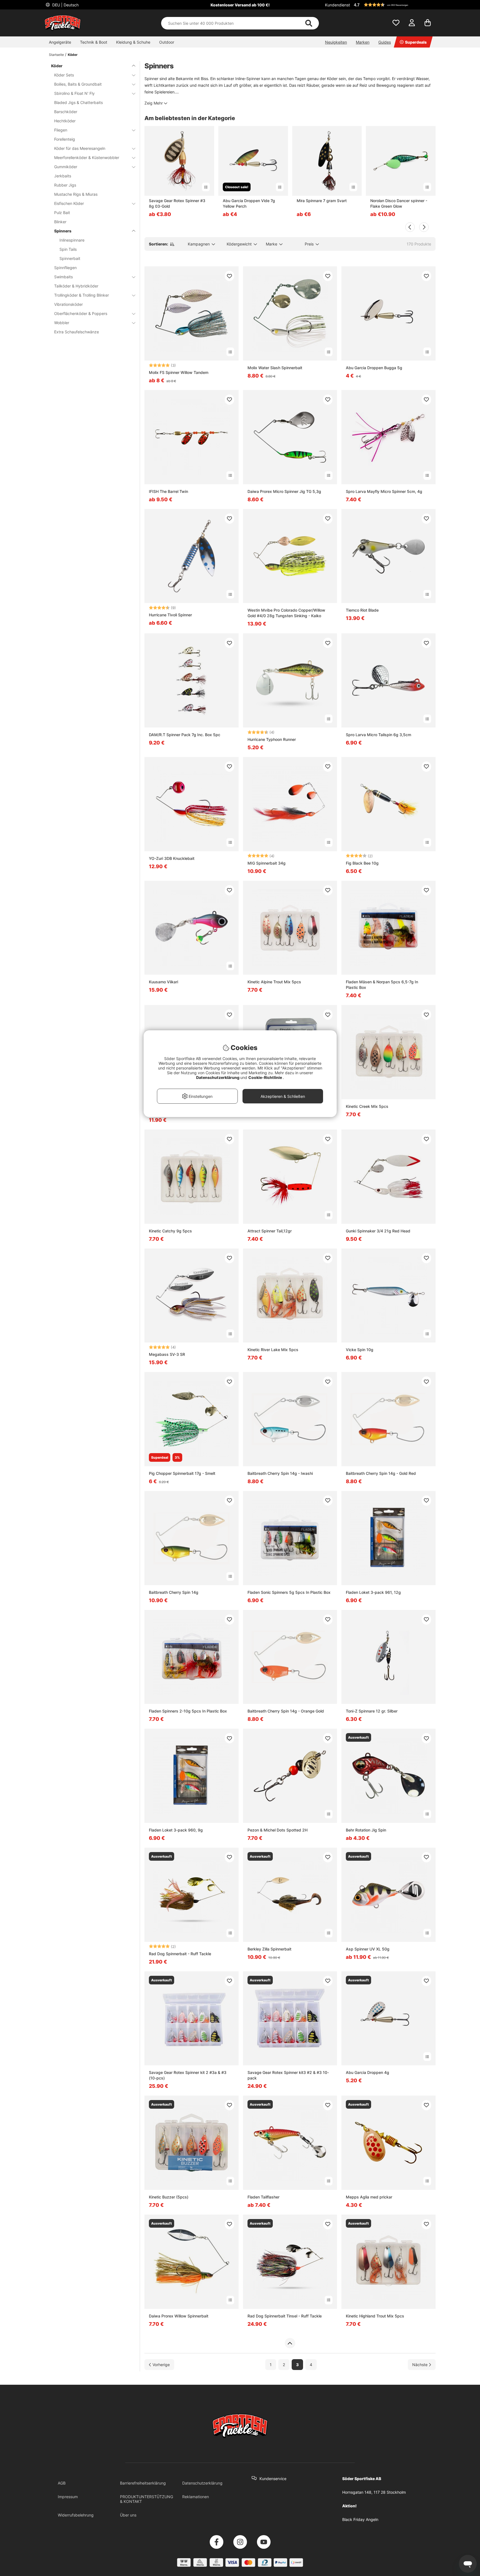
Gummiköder (66, 167)
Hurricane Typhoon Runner (272, 739)
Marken (363, 42)
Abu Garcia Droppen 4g (367, 2072)
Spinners (63, 231)
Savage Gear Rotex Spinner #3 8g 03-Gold (177, 203)
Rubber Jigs (65, 185)
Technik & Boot (94, 42)
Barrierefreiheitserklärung (143, 2483)
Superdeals (416, 42)
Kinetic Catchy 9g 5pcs (170, 1231)
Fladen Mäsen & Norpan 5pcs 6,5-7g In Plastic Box (382, 985)
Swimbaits (63, 277)
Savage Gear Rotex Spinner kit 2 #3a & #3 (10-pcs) (188, 2075)
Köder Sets (64, 75)
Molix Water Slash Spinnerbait (275, 368)
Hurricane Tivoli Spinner (170, 615)
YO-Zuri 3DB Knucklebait (172, 858)
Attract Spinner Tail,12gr (270, 1231)
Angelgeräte (60, 42)
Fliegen (61, 130)
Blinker (60, 222)
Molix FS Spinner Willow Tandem (179, 372)
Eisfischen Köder (69, 203)
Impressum (68, 2497)
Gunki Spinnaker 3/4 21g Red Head (378, 1231)
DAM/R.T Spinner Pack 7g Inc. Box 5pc (185, 735)
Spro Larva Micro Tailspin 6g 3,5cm (378, 735)
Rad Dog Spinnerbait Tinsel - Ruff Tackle (285, 2316)
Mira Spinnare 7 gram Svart (322, 201)
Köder (73, 55)
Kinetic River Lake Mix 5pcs (273, 1350)
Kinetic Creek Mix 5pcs (367, 1106)
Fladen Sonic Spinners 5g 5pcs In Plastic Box (289, 1592)
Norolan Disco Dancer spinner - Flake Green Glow (399, 203)
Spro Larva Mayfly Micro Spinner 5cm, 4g (384, 491)
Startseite (56, 55)
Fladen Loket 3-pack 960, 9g (176, 1830)
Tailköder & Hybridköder (76, 286)
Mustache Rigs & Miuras (76, 194)
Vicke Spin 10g (360, 1350)
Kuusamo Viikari (163, 982)
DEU (65, 5)
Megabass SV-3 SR (167, 1354)
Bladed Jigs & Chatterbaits (78, 102)
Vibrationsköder (68, 304)
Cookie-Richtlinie (266, 1077)
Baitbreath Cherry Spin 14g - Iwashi (280, 1473)
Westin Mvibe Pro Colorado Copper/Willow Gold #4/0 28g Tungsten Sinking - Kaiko (286, 613)
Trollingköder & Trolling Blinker (82, 295)
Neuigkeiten (336, 42)
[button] (394, 5)
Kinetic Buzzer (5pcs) (169, 2197)
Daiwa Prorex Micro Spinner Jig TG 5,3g (284, 491)
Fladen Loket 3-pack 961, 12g (373, 1592)
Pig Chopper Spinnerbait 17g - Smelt (182, 1473)
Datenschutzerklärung (202, 2483)
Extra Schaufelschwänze (77, 332)
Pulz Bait (62, 213)
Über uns (128, 2515)
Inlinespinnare (72, 240)
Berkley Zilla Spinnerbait (269, 1949)
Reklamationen (196, 2497)
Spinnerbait (70, 258)
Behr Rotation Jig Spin (366, 1830)
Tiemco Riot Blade (362, 610)
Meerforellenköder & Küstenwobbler (87, 157)
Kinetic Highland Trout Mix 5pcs (375, 2316)
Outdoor (167, 42)
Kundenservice (273, 2479)
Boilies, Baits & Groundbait (78, 84)
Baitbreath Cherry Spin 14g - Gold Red (381, 1473)
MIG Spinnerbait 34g (267, 863)
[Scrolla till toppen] (290, 2343)
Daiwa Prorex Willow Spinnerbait (179, 2316)
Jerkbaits (63, 176)
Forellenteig (65, 139)
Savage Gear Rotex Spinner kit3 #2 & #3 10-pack (288, 2075)
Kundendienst (337, 5)
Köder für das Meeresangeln (80, 148)
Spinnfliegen (65, 268)
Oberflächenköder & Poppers (81, 313)
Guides (385, 42)
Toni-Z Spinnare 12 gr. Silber (372, 1711)
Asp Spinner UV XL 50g (368, 1949)
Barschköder (66, 112)
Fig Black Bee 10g (362, 863)
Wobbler (62, 323)
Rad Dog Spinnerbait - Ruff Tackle (180, 1954)
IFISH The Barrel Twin (168, 491)
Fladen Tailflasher (263, 2197)
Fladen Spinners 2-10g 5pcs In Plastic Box (188, 1711)
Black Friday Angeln (360, 2519)
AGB (62, 2483)
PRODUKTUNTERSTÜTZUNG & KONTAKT (147, 2499)
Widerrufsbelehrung (76, 2515)
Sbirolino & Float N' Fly (74, 93)
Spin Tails (68, 249)
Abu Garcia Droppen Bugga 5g (374, 368)
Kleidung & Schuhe (133, 42)
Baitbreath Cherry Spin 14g (174, 1592)
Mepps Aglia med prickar (369, 2197)
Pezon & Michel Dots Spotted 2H (277, 1830)
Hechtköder (65, 121)
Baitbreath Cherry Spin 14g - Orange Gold (286, 1711)
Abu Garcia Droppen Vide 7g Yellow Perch (249, 203)
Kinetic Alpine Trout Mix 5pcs (274, 982)
